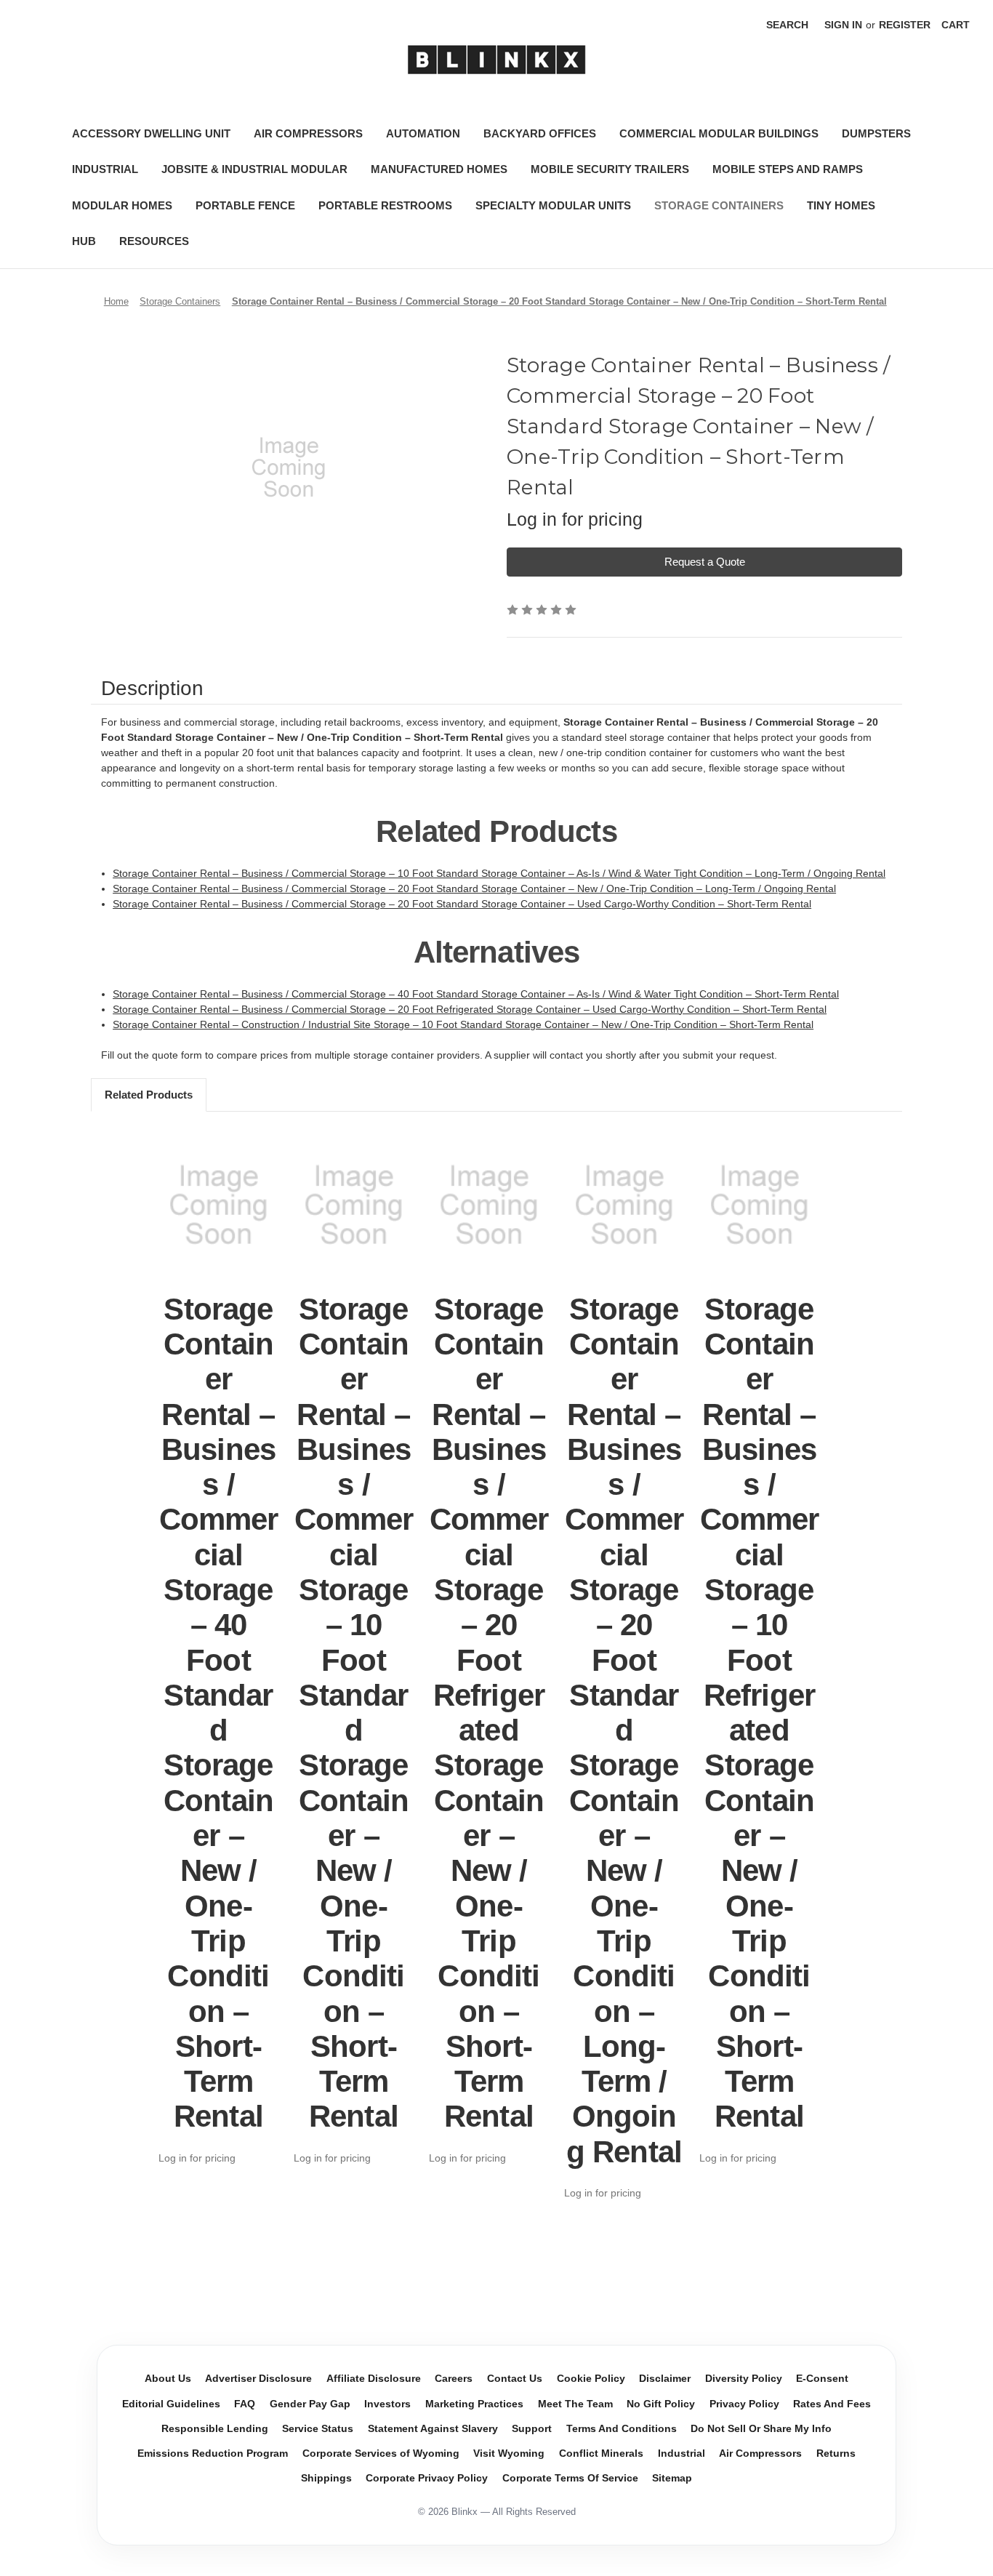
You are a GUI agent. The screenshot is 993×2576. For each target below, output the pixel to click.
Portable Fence (245, 205)
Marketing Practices (474, 2404)
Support (532, 2429)
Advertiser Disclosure (258, 2379)
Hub (84, 241)
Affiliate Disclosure (374, 2379)
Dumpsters (876, 133)
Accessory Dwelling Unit (151, 133)
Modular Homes (122, 205)
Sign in (843, 25)
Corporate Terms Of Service (570, 2478)
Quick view (219, 1205)
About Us (168, 2379)
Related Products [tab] (149, 1095)
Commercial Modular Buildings (719, 133)
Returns (836, 2453)
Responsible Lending (215, 2429)
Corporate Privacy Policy (427, 2478)
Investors (387, 2404)
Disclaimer (665, 2379)
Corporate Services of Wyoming (381, 2453)
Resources (154, 241)
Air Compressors (308, 133)
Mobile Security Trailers (610, 169)
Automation (423, 133)
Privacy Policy (744, 2404)
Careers (454, 2379)
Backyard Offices (540, 133)
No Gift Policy (661, 2404)
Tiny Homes (841, 205)
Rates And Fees (832, 2404)
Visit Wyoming (509, 2453)
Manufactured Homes (439, 169)
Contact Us (515, 2379)
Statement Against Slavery (433, 2429)
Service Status (318, 2429)
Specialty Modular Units (553, 205)
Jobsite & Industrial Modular (254, 169)
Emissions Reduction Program (213, 2453)
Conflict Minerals (601, 2453)
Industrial (105, 169)
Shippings (326, 2478)
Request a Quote (705, 562)
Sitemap (672, 2478)
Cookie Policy (591, 2379)
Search (787, 25)
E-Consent (822, 2379)
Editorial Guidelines (171, 2404)
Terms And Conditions (622, 2429)
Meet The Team (575, 2404)
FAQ (245, 2404)
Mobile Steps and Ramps (788, 169)
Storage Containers (719, 205)
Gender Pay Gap (310, 2404)
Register (905, 25)
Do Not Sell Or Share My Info (761, 2429)
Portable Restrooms (385, 205)
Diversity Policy (744, 2379)
